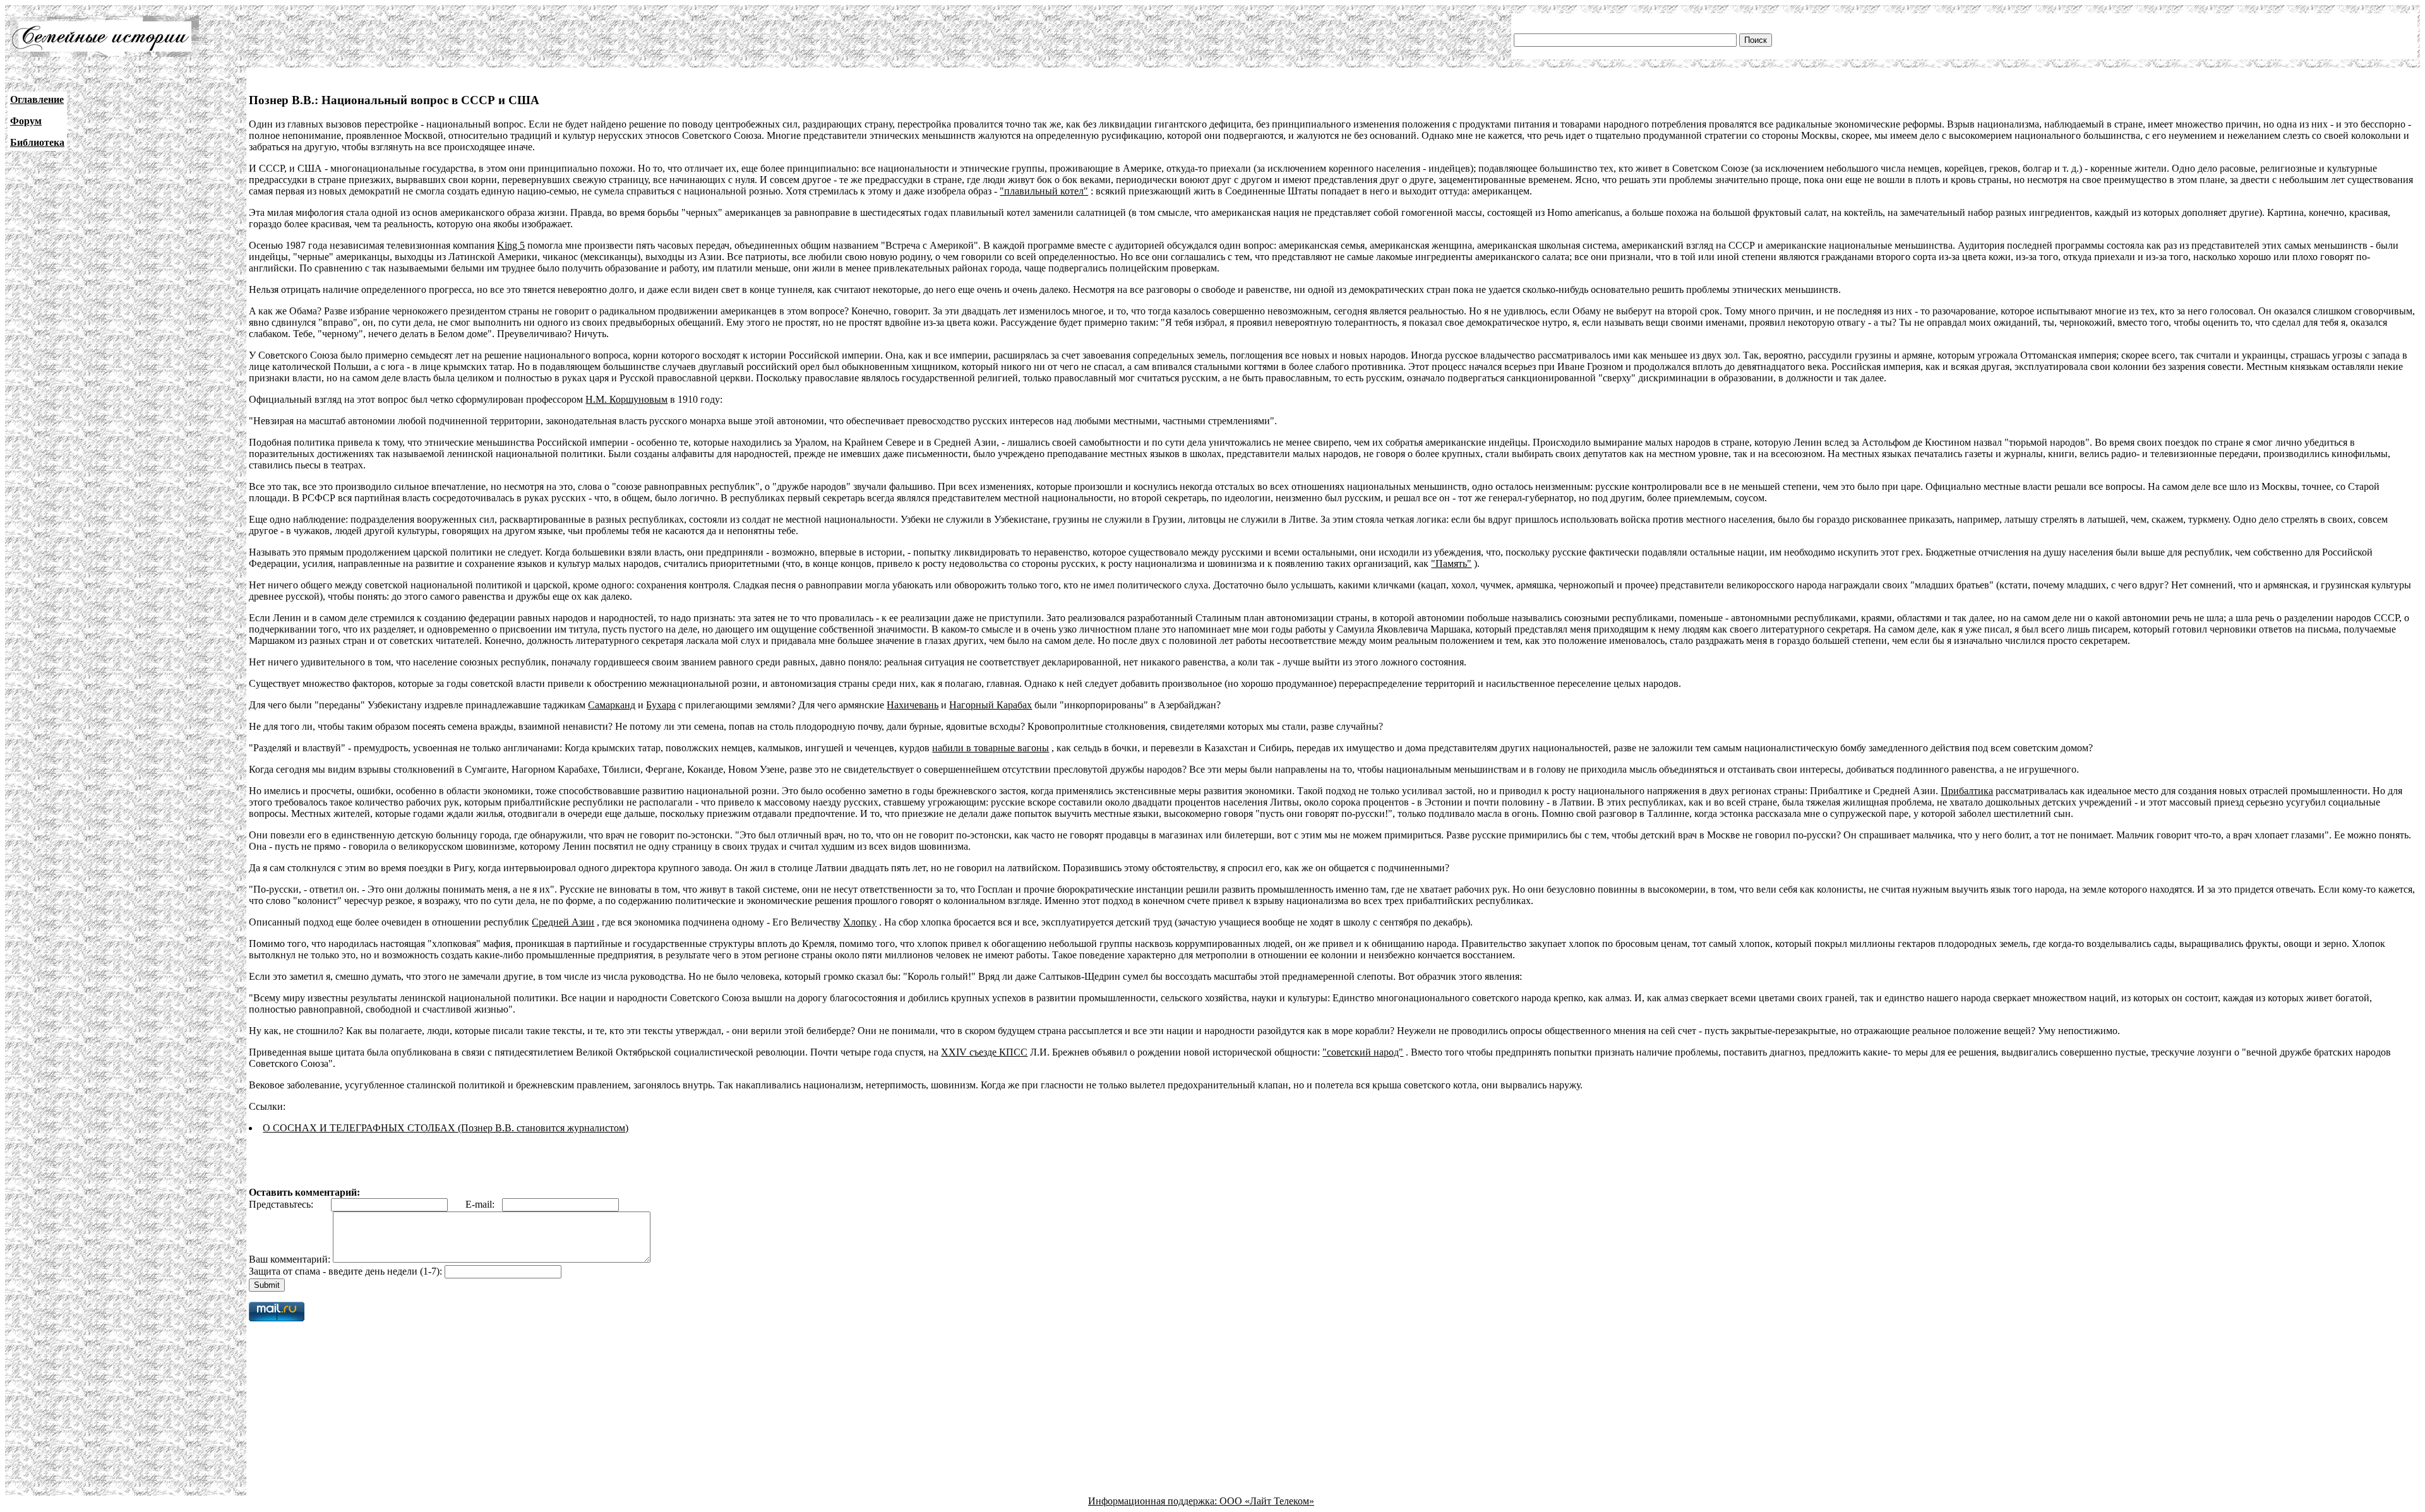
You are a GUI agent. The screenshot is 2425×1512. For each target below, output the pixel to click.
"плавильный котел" (1044, 191)
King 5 (511, 245)
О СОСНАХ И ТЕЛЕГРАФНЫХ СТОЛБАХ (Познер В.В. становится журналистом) (446, 1128)
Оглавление (37, 99)
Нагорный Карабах (991, 705)
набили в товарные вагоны (991, 748)
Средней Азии (563, 922)
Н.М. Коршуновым (626, 399)
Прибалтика (1967, 791)
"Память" (1451, 563)
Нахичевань (913, 705)
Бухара (661, 705)
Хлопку (860, 922)
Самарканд (612, 705)
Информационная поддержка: (1154, 1501)
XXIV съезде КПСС (984, 1052)
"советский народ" (1363, 1052)
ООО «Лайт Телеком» (1267, 1501)
